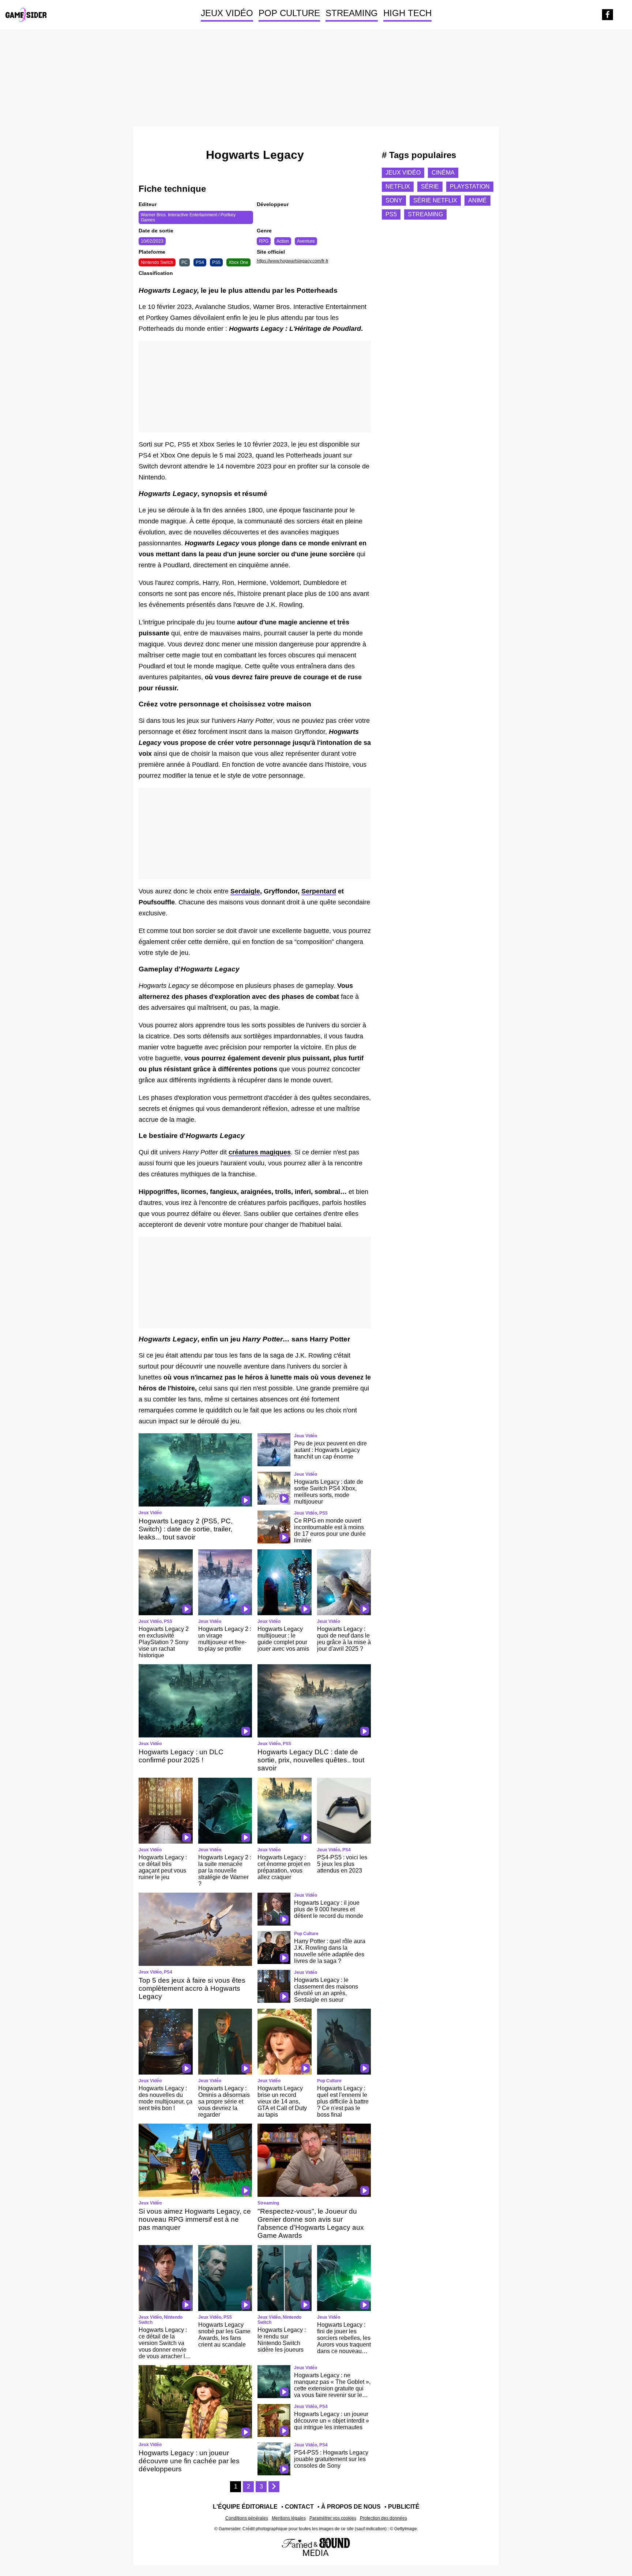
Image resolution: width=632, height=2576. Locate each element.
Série (430, 186)
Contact (299, 2507)
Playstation (470, 186)
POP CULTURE (289, 13)
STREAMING (352, 13)
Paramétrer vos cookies (333, 2518)
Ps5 (391, 214)
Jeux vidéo (403, 173)
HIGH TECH (407, 13)
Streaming (425, 214)
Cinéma (443, 173)
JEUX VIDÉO (227, 13)
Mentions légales (289, 2518)
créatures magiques (260, 1152)
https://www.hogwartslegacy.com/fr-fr (293, 261)
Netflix (398, 186)
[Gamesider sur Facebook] (607, 15)
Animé (477, 200)
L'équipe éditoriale (245, 2507)
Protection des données (383, 2518)
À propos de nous (351, 2507)
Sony (394, 200)
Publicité (404, 2507)
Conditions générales (247, 2518)
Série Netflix (435, 200)
